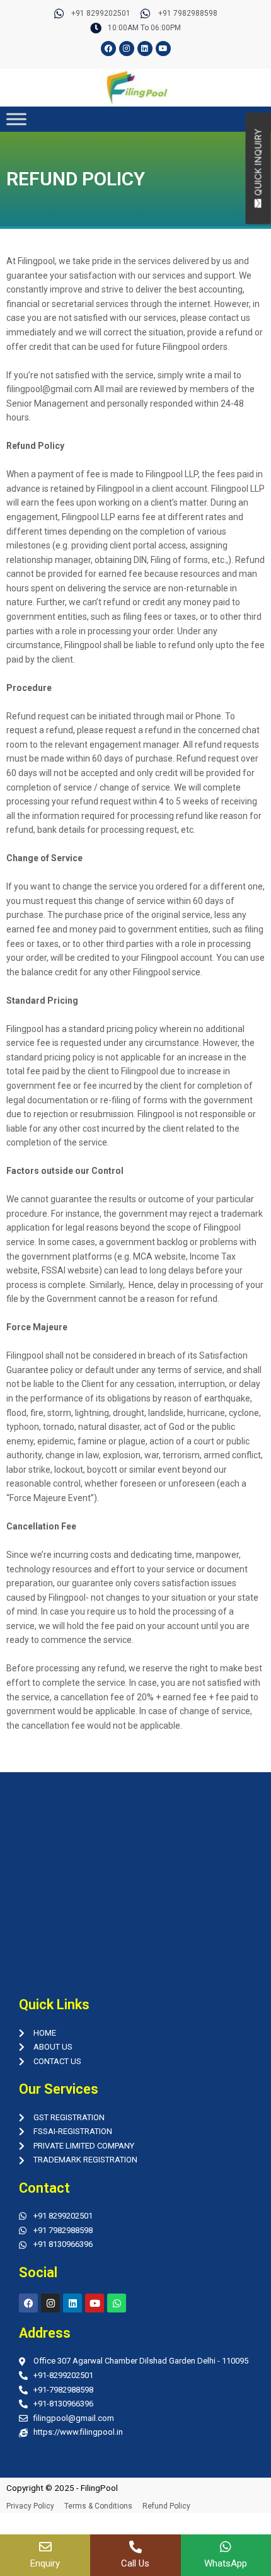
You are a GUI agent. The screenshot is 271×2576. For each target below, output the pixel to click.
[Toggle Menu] (16, 119)
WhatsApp (226, 2563)
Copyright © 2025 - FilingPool (62, 2488)
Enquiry (45, 2563)
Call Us (135, 2563)
